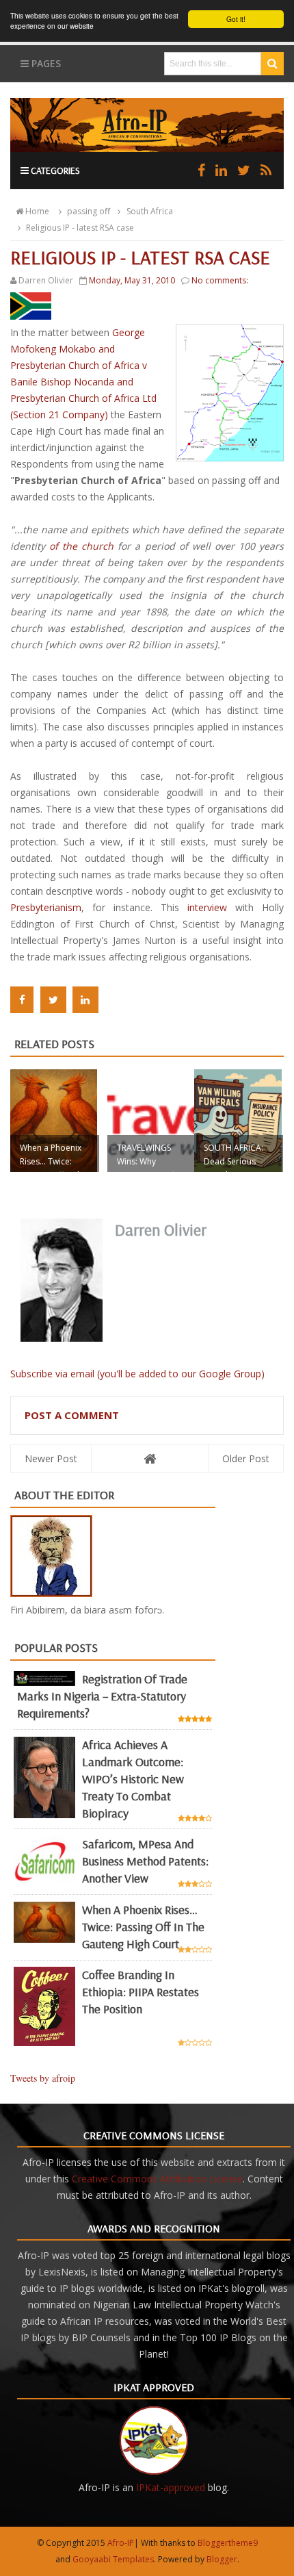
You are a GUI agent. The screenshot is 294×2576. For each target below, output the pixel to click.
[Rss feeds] (266, 170)
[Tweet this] (53, 1000)
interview (207, 907)
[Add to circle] (221, 170)
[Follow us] (244, 170)
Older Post (246, 1458)
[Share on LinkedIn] (85, 1000)
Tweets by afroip (43, 2078)
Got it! (236, 19)
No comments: (220, 280)
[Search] (272, 64)
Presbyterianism (46, 907)
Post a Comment (72, 1415)
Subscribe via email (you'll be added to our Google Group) (137, 1374)
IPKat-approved (171, 2487)
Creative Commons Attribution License (157, 2179)
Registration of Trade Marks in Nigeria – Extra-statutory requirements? (102, 1696)
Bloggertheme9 (228, 2543)
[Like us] (201, 170)
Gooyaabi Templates (113, 2559)
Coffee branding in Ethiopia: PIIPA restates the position (141, 1992)
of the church (83, 546)
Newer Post (51, 1458)
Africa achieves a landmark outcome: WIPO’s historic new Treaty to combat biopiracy (133, 1779)
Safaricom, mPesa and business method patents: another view (145, 1861)
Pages (45, 63)
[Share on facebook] (22, 1000)
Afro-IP (121, 2543)
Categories (54, 170)
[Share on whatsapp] (114, 1000)
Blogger (222, 2559)
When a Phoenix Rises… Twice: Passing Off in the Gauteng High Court (143, 1927)
